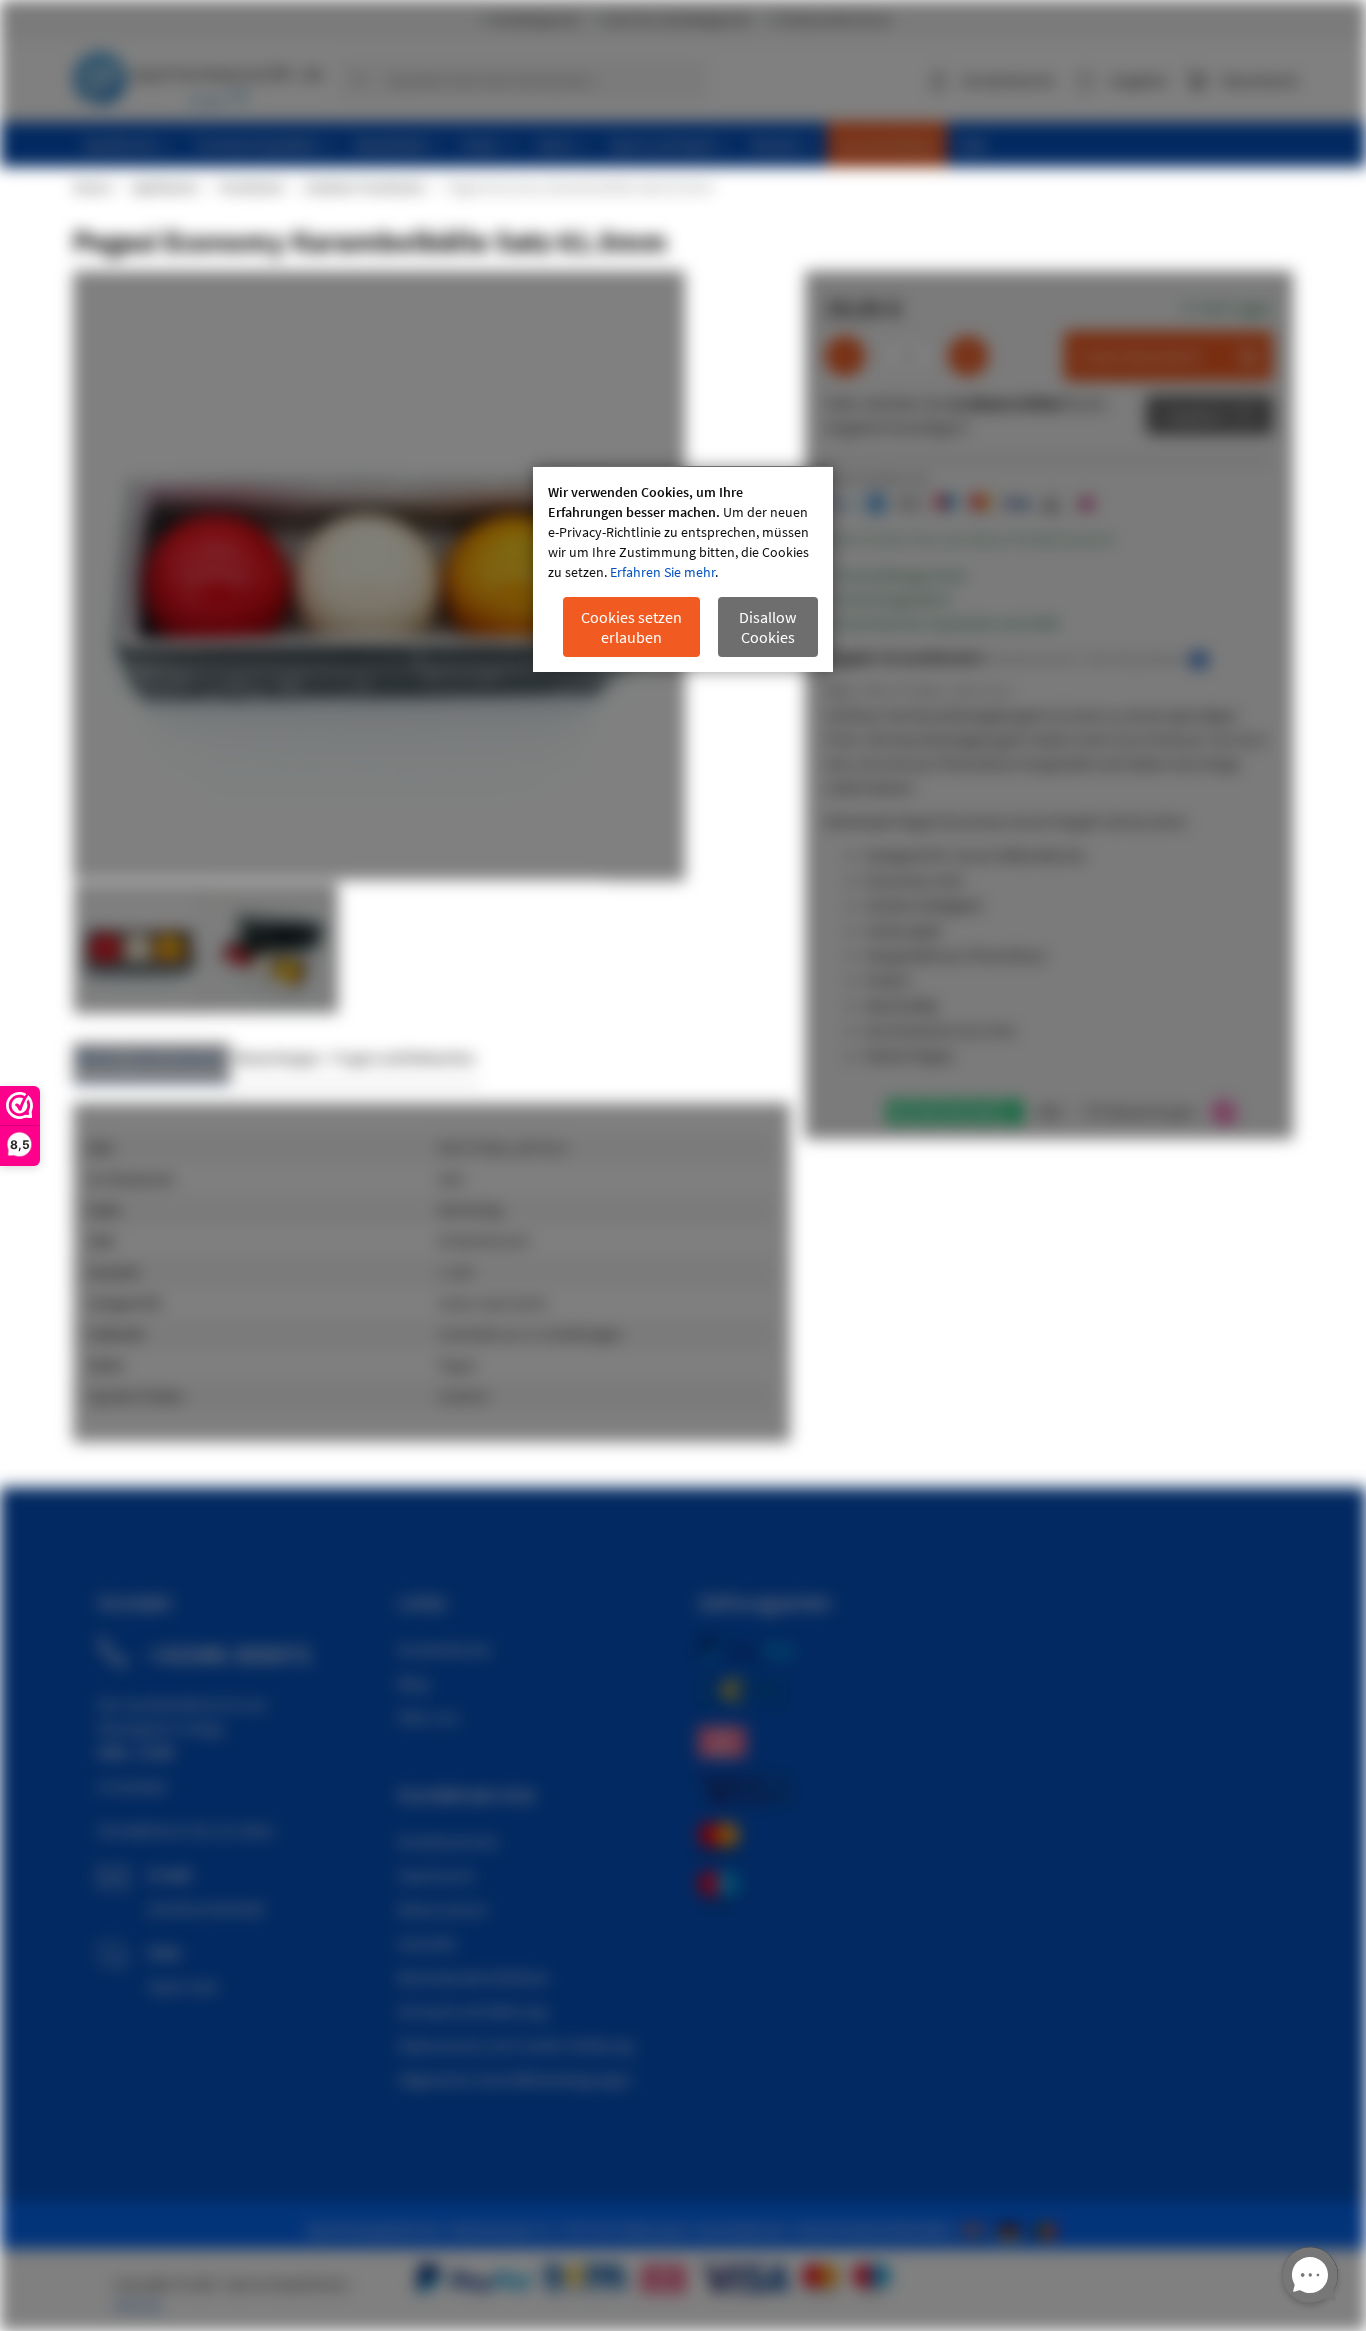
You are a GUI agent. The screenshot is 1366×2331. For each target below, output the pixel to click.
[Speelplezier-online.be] (1047, 2229)
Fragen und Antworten (403, 1057)
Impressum (436, 1875)
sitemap (137, 2305)
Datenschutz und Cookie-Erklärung (515, 2045)
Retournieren (443, 1909)
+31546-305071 (230, 1654)
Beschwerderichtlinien (473, 1977)
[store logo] (197, 75)
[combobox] (522, 80)
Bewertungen (278, 1057)
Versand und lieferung (472, 2011)
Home (91, 187)
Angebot (1194, 415)
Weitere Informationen (151, 1057)
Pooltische (250, 187)
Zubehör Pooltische (364, 187)
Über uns (428, 1717)
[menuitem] (128, 144)
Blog (413, 1683)
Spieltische (164, 187)
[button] (271, 948)
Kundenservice (448, 1841)
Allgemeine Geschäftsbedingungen (515, 2079)
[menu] (690, 144)
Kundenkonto (1008, 80)
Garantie (427, 1943)
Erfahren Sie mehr (662, 572)
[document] (683, 569)
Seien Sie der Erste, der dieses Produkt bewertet (970, 539)
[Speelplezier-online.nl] (977, 2229)
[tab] (151, 1063)
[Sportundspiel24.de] (1013, 2229)
